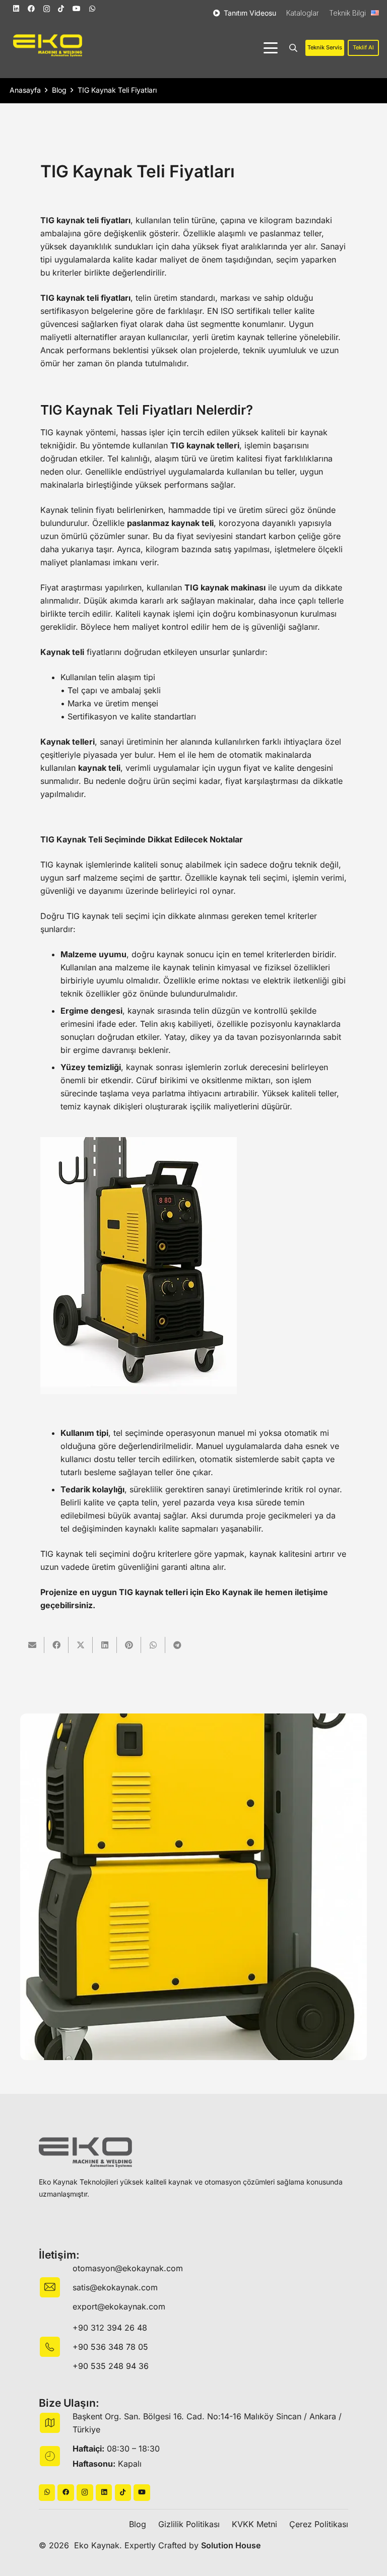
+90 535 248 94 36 (111, 2366)
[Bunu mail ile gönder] (32, 1645)
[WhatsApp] (92, 9)
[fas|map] (56, 2423)
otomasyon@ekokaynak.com (128, 2268)
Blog (138, 2524)
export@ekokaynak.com (119, 2306)
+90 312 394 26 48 (110, 2328)
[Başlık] (66, 2493)
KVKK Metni (254, 2524)
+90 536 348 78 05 (110, 2347)
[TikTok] (61, 9)
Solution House (231, 2545)
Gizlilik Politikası (189, 2524)
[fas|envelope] (56, 2287)
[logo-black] (85, 2153)
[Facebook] (31, 9)
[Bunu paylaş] (56, 1645)
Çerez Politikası (319, 2524)
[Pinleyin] (129, 1645)
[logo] (48, 46)
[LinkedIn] (16, 9)
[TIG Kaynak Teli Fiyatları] (193, 1887)
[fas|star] (56, 2347)
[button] (271, 48)
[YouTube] (77, 9)
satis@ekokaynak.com (115, 2287)
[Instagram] (47, 9)
